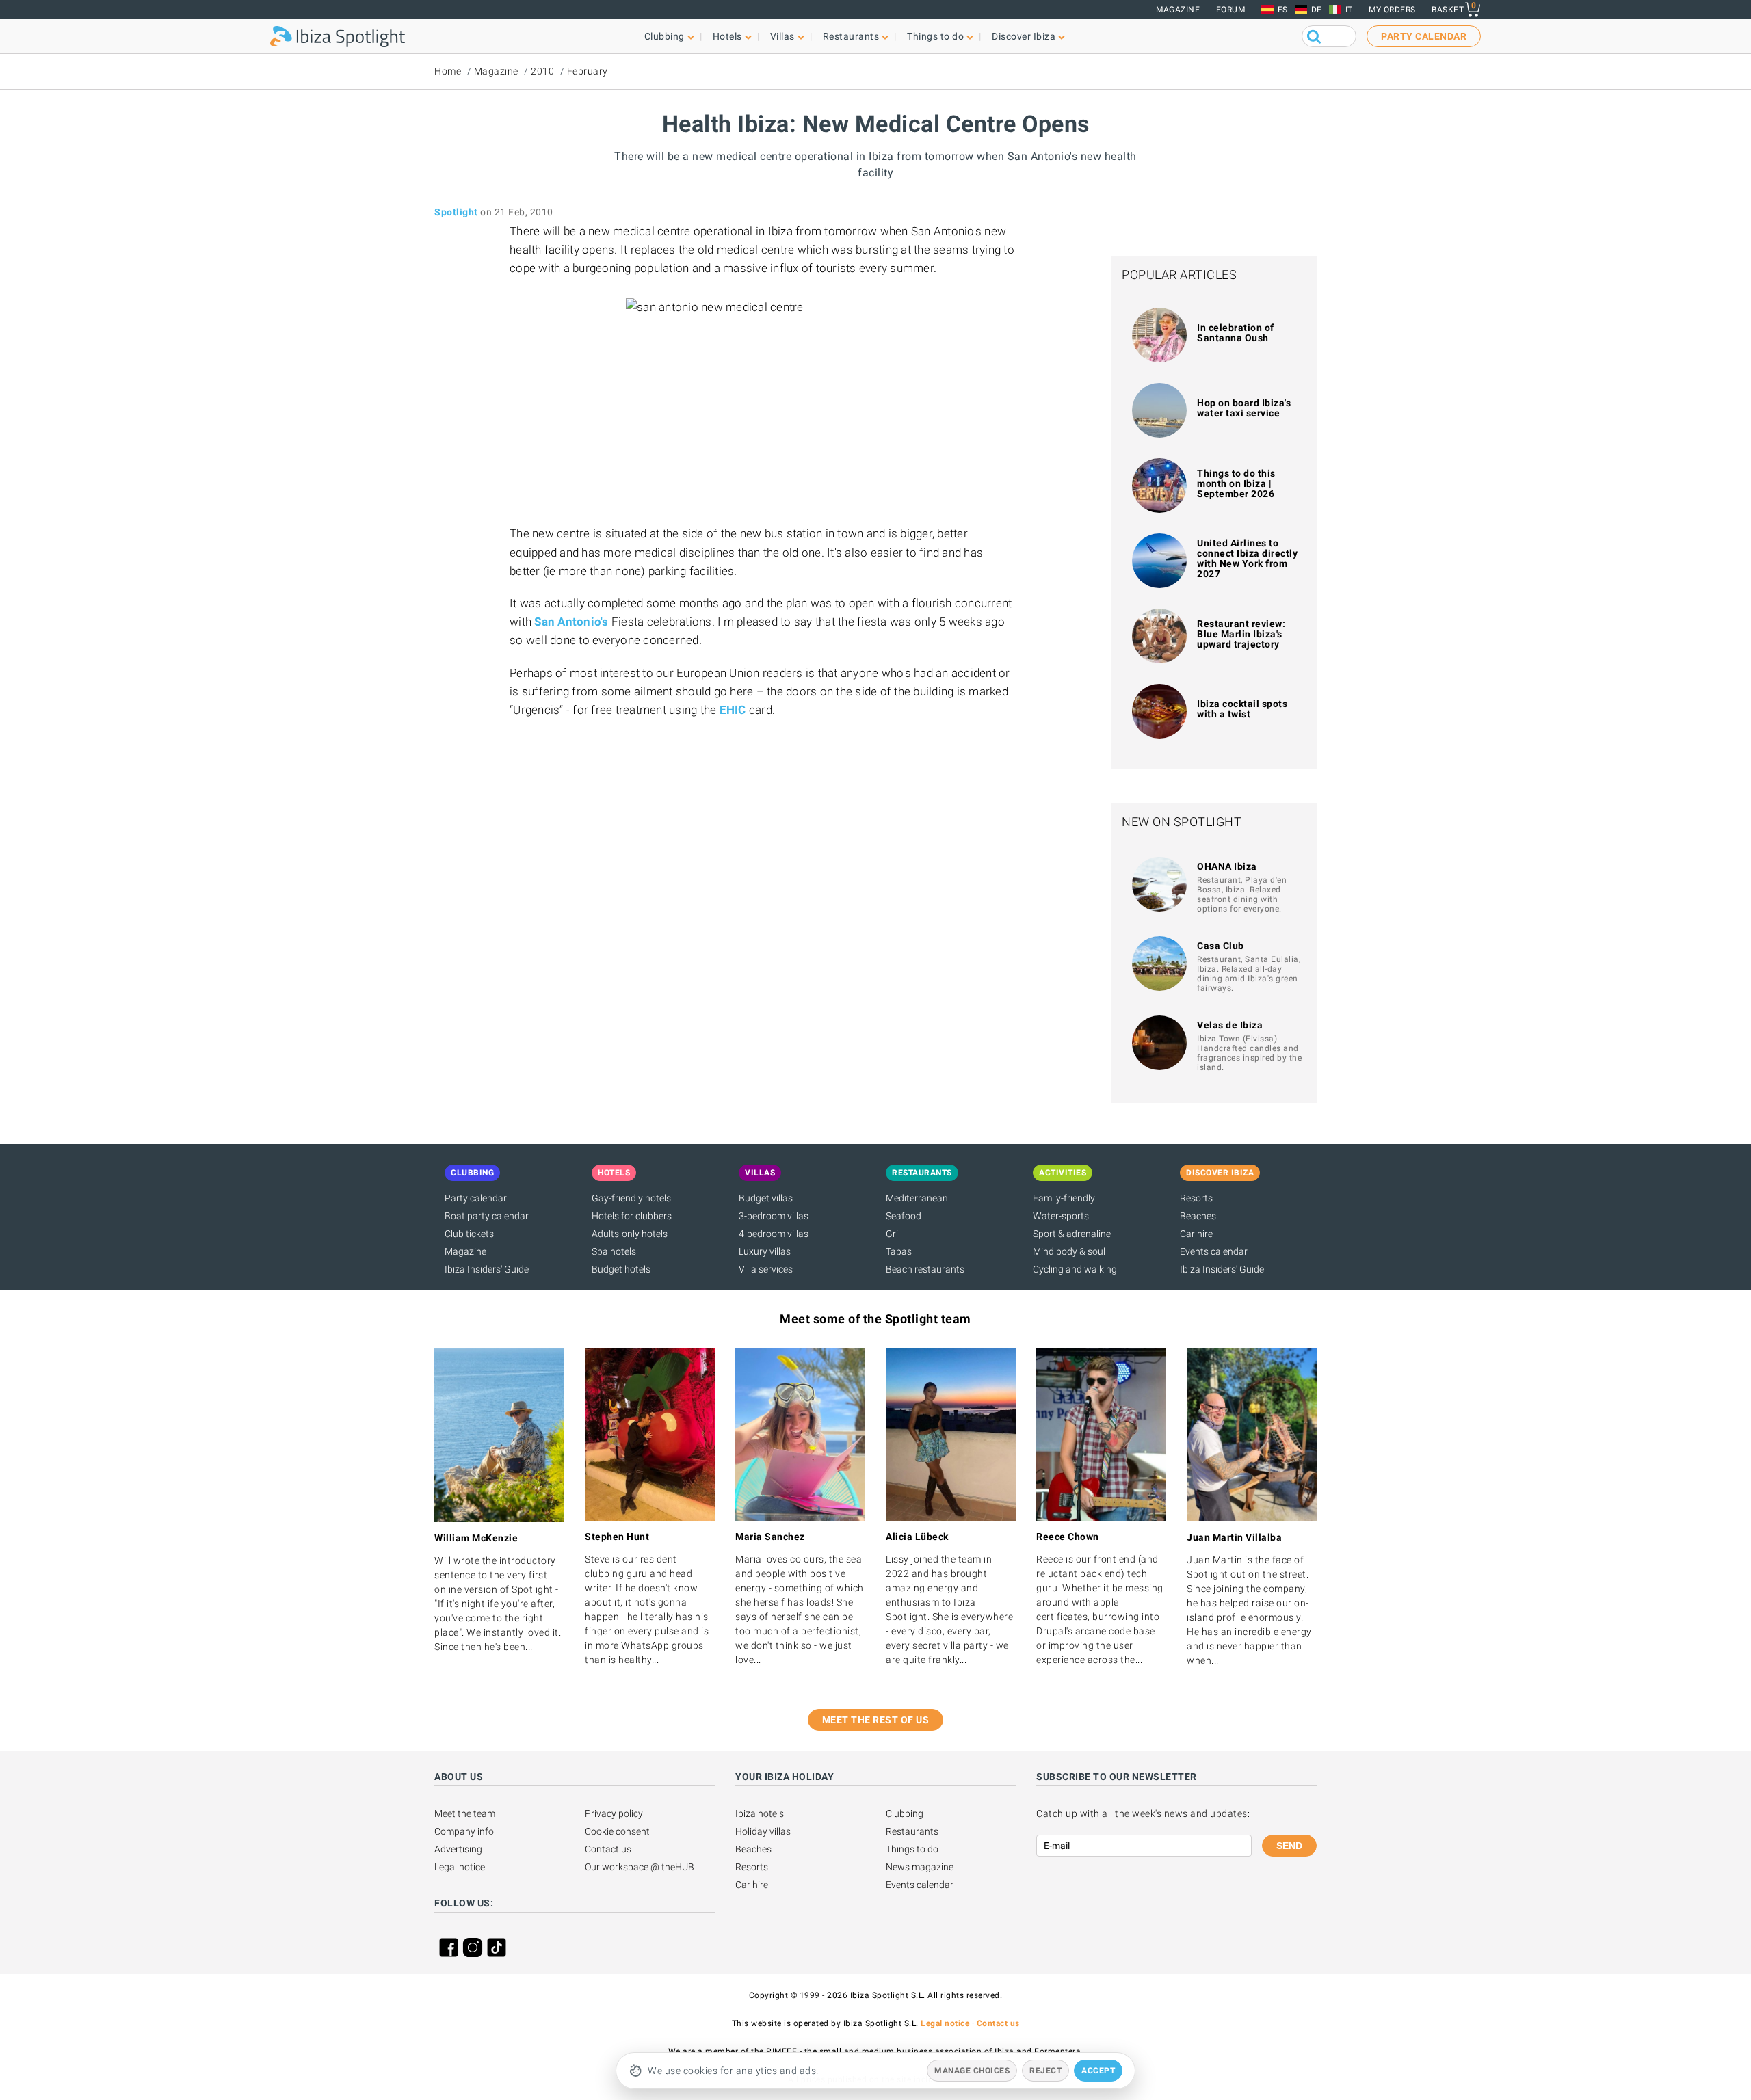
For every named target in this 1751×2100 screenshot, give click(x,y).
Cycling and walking (1075, 1269)
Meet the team (465, 1813)
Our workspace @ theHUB (640, 1867)
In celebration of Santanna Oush (1236, 333)
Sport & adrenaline (1072, 1234)
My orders (1392, 10)
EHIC (733, 710)
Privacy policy (614, 1813)
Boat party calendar (487, 1216)
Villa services (766, 1269)
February (588, 71)
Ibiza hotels (760, 1813)
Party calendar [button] (1424, 36)
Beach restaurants (925, 1269)
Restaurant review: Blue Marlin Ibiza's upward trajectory (1241, 634)
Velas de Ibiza (1230, 1025)
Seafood (904, 1216)
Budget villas (766, 1198)
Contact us (608, 1849)
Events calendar (1214, 1251)
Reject (1045, 2071)
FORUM (1231, 10)
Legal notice (460, 1867)
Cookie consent (617, 1831)
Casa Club (1221, 946)
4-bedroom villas (774, 1234)
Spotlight (456, 212)
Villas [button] (782, 36)
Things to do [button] (935, 36)
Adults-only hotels (630, 1234)
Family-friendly (1064, 1198)
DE (1317, 10)
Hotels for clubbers (632, 1216)
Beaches (1198, 1216)
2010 (542, 71)
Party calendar (476, 1198)
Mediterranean (917, 1198)
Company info (464, 1831)
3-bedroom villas (774, 1216)
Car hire (1196, 1234)
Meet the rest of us (876, 1720)
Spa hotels (614, 1251)
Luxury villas (765, 1251)
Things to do (912, 1849)
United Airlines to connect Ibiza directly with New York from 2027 (1247, 558)
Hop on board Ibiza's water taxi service (1244, 408)
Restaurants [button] (851, 36)
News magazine (920, 1867)
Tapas (899, 1251)
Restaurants (912, 1831)
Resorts (1196, 1198)
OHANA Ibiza (1227, 866)
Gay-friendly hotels (631, 1198)
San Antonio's (571, 622)
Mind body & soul (1069, 1251)
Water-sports (1061, 1216)
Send (1289, 1846)
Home (448, 71)
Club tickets (469, 1234)
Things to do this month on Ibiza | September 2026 (1236, 483)
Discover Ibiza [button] (1024, 36)
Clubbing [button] (664, 36)
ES (1283, 10)
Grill (894, 1234)
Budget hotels (621, 1269)
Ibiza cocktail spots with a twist (1242, 709)
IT (1349, 10)
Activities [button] (1063, 1173)
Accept (1098, 2071)
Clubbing (905, 1813)
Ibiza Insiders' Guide (487, 1269)
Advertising (458, 1849)
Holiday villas (763, 1831)
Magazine (1178, 10)
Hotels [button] (727, 36)
